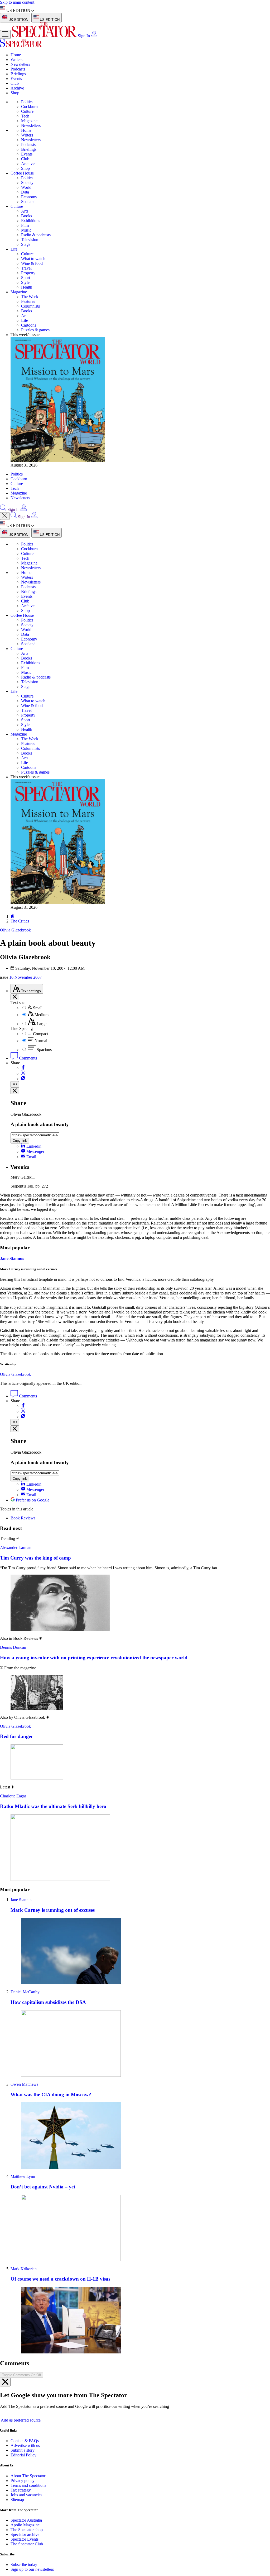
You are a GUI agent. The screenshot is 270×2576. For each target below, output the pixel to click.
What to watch (33, 259)
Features (28, 301)
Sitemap (17, 2500)
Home (16, 55)
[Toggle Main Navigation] (5, 34)
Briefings (18, 74)
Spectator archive (25, 2534)
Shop (15, 93)
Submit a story (23, 2450)
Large (42, 1024)
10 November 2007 (25, 977)
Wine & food (32, 263)
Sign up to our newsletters (32, 2569)
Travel (26, 268)
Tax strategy (21, 2490)
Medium (42, 1015)
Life (14, 249)
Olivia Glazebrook (15, 1374)
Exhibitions (31, 221)
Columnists (30, 306)
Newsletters (20, 64)
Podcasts (18, 69)
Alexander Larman (16, 1548)
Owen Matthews (24, 2084)
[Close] (5, 2382)
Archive (17, 88)
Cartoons (29, 325)
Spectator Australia (26, 2520)
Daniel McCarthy (25, 1992)
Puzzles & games (35, 330)
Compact (40, 1034)
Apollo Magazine (25, 2525)
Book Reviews (23, 1518)
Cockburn (29, 107)
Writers (16, 60)
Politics (27, 102)
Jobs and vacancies (26, 2495)
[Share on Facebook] (23, 1068)
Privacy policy (23, 2481)
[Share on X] (23, 1073)
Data (25, 192)
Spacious (44, 1050)
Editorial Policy (23, 2455)
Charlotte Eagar (13, 1796)
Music (26, 230)
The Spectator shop (27, 2530)
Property (28, 273)
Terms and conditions (28, 2485)
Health (27, 287)
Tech (25, 116)
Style (25, 282)
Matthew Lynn (23, 2176)
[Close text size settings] (15, 997)
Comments (27, 1058)
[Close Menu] (5, 516)
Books (26, 216)
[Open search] (3, 509)
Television (30, 240)
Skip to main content (17, 2)
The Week (30, 297)
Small (38, 1008)
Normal (41, 1041)
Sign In (84, 36)
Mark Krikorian (24, 2269)
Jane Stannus (12, 1258)
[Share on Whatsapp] (23, 1079)
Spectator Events (25, 2539)
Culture (27, 111)
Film (25, 225)
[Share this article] (15, 1084)
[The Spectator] (45, 36)
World (26, 187)
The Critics (20, 921)
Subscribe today (24, 2565)
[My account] (94, 36)
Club (15, 83)
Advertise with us (25, 2445)
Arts (25, 211)
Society (27, 183)
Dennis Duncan (13, 1647)
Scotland (28, 202)
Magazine (29, 121)
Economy (29, 197)
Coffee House (22, 173)
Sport (26, 278)
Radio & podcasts (36, 235)
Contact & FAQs (25, 2441)
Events (16, 79)
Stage (26, 244)
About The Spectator (28, 2476)
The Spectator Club (27, 2544)
